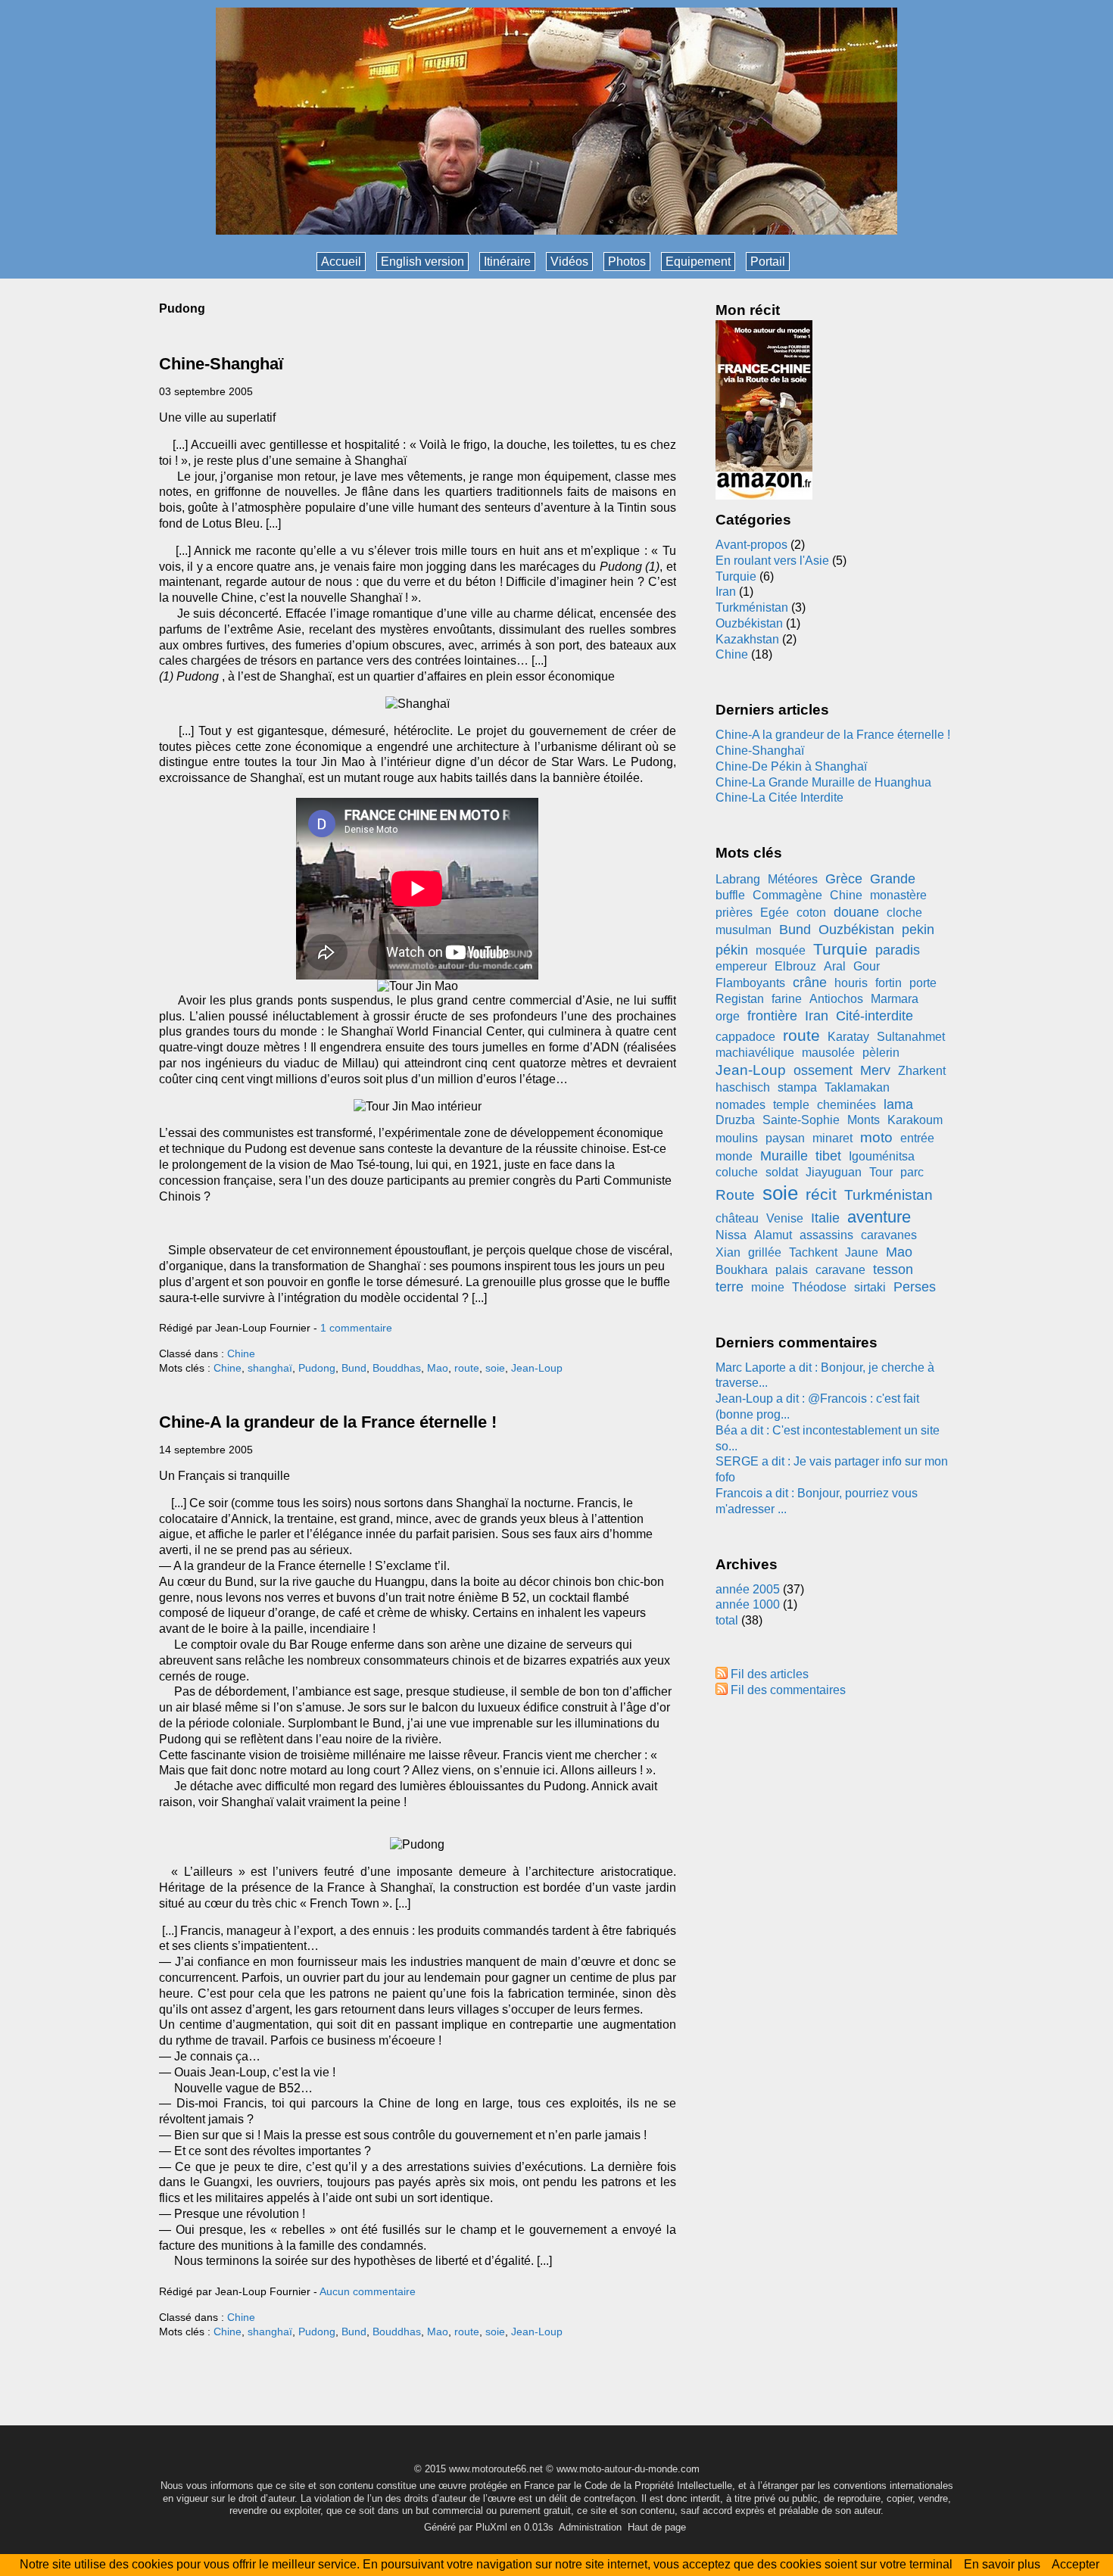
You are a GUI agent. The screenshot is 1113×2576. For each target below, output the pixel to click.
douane (856, 912)
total (728, 1620)
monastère (898, 895)
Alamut (773, 1235)
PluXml (491, 2527)
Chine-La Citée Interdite (779, 797)
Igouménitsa (882, 1156)
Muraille (784, 1156)
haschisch (743, 1087)
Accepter (1076, 2564)
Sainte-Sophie (801, 1120)
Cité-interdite (874, 1016)
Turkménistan (752, 607)
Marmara (895, 999)
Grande (893, 879)
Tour (881, 1172)
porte (923, 983)
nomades (740, 1105)
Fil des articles (770, 1674)
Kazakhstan (747, 639)
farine (787, 999)
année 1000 (748, 1604)
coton (811, 913)
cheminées (846, 1105)
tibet (828, 1156)
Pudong (317, 1368)
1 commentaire (356, 1328)
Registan (740, 999)
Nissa (731, 1235)
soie (495, 1368)
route (467, 1368)
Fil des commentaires (788, 1690)
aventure (879, 1217)
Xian (728, 1252)
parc (912, 1172)
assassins (826, 1235)
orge (728, 1016)
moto (876, 1137)
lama (898, 1104)
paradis (898, 950)
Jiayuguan (834, 1172)
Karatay (848, 1037)
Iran (726, 592)
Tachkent (813, 1252)
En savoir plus (1002, 2564)
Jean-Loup (537, 1368)
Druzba (735, 1120)
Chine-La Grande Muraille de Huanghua (823, 782)
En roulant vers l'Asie (772, 561)
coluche (737, 1172)
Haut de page (657, 2527)
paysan (785, 1138)
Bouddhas (397, 1368)
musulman (744, 930)
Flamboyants (750, 983)
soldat (782, 1172)
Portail (768, 262)
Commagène (787, 895)
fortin (889, 983)
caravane (840, 1270)
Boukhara (742, 1270)
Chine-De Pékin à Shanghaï (791, 766)
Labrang (738, 879)
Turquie (736, 576)
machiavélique (755, 1053)
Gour (867, 966)
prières (734, 913)
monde (734, 1156)
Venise (785, 1218)
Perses (915, 1287)
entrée (917, 1138)
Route (735, 1195)
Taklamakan (857, 1087)
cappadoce (745, 1037)
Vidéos (569, 262)
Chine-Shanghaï (221, 364)
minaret (832, 1138)
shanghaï (270, 1368)
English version (422, 262)
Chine (241, 1353)
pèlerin (881, 1053)
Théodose (819, 1287)
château (737, 1218)
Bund (354, 1368)
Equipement (698, 262)
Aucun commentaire (368, 2291)
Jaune (862, 1252)
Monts (864, 1120)
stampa (797, 1087)
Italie (825, 1218)
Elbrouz (795, 966)
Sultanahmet (911, 1037)
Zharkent (922, 1071)
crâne (810, 983)
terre (730, 1287)
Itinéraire (507, 262)
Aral (835, 966)
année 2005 (748, 1589)
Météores (793, 879)
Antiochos (836, 999)
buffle (730, 895)
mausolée (828, 1053)
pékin (732, 950)
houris (851, 983)
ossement (823, 1070)
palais (792, 1270)
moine (768, 1287)
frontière (772, 1016)
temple (791, 1105)
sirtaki (870, 1287)
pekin (918, 930)
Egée (775, 913)
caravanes (889, 1235)
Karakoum (915, 1120)
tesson (893, 1269)
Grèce (844, 879)
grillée (765, 1252)
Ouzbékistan (749, 623)
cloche (904, 913)
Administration (590, 2527)
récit (821, 1194)
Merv (875, 1070)
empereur (741, 966)
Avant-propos (751, 545)
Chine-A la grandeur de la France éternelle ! (328, 1422)
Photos (627, 262)
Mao (438, 1368)
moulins (737, 1138)
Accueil (341, 262)
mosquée (781, 950)
